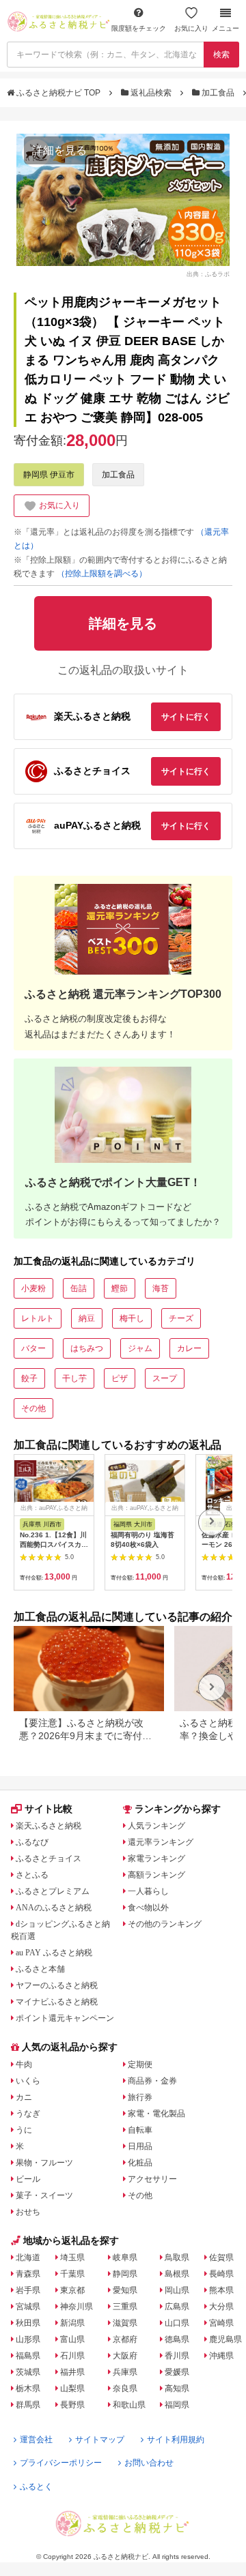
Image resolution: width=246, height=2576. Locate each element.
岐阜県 (125, 2257)
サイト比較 (49, 1809)
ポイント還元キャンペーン (65, 2018)
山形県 (28, 2339)
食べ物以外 (148, 1908)
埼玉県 (72, 2257)
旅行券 (140, 2097)
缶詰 (79, 1288)
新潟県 (72, 2323)
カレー (189, 1348)
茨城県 (28, 2372)
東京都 (72, 2290)
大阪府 (125, 2356)
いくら (28, 2081)
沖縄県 (221, 2356)
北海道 (28, 2257)
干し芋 (74, 1378)
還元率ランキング (161, 1842)
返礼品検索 (151, 93)
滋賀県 (125, 2323)
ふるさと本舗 (40, 1969)
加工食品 (218, 93)
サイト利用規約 (176, 2440)
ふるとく (36, 2487)
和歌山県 (129, 2405)
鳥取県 (177, 2257)
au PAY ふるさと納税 (54, 1953)
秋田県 (28, 2323)
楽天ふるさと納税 (49, 1826)
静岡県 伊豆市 (49, 475)
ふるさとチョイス (49, 1859)
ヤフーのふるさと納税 (57, 1985)
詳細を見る (59, 150)
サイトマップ (100, 2440)
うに (24, 2130)
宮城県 (28, 2307)
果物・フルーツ (44, 2163)
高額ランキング (156, 1875)
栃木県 (28, 2388)
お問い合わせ (149, 2463)
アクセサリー (152, 2179)
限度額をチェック (139, 28)
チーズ (181, 1318)
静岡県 (125, 2274)
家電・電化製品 (156, 2114)
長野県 (72, 2405)
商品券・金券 (152, 2081)
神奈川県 (77, 2307)
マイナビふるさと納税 (57, 2002)
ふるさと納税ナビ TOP (58, 93)
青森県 (28, 2274)
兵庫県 (125, 2372)
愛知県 (125, 2290)
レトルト (38, 1318)
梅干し (132, 1318)
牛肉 (24, 2064)
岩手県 (28, 2290)
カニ (24, 2097)
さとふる (32, 1875)
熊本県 (221, 2290)
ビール (28, 2179)
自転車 (140, 2130)
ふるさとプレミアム (53, 1891)
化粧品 (140, 2163)
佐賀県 (221, 2257)
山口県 (177, 2323)
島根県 (177, 2274)
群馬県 (28, 2405)
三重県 (125, 2307)
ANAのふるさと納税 (54, 1908)
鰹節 (120, 1288)
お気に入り (191, 28)
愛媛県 (177, 2372)
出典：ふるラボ (208, 273)
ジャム (140, 1348)
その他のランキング (165, 1924)
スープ (165, 1378)
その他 (33, 1408)
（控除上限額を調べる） (102, 574)
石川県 (72, 2356)
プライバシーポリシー (61, 2463)
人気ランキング (156, 1826)
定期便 (140, 2064)
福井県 (72, 2372)
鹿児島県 (225, 2339)
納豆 (87, 1318)
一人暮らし (148, 1891)
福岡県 (177, 2405)
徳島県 (177, 2339)
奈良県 (125, 2388)
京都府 (125, 2339)
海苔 (161, 1288)
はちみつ (87, 1348)
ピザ (120, 1378)
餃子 (29, 1378)
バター (33, 1348)
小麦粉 (33, 1288)
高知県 (177, 2388)
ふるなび (32, 1842)
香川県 (177, 2356)
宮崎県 (221, 2323)
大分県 (221, 2307)
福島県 (28, 2356)
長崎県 (221, 2274)
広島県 (177, 2307)
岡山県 (177, 2290)
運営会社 (36, 2440)
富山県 (72, 2339)
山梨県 (72, 2388)
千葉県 (72, 2274)
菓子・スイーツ (44, 2195)
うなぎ (28, 2114)
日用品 (140, 2146)
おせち (28, 2212)
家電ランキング (156, 1859)
